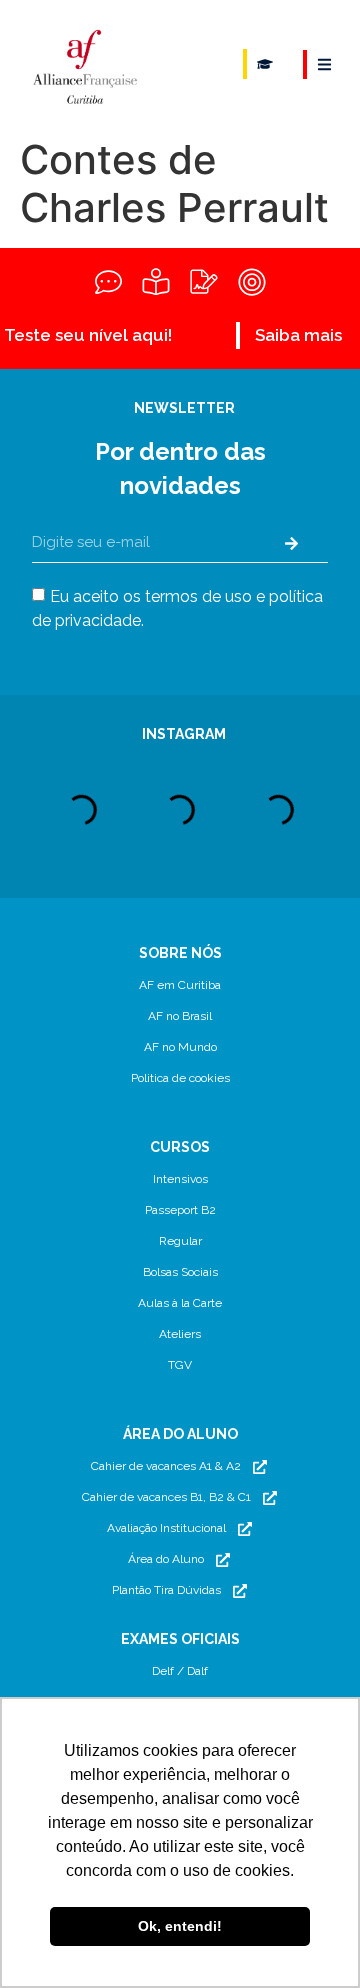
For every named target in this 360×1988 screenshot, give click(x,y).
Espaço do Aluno (265, 64)
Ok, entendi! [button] (180, 1926)
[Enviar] (291, 543)
